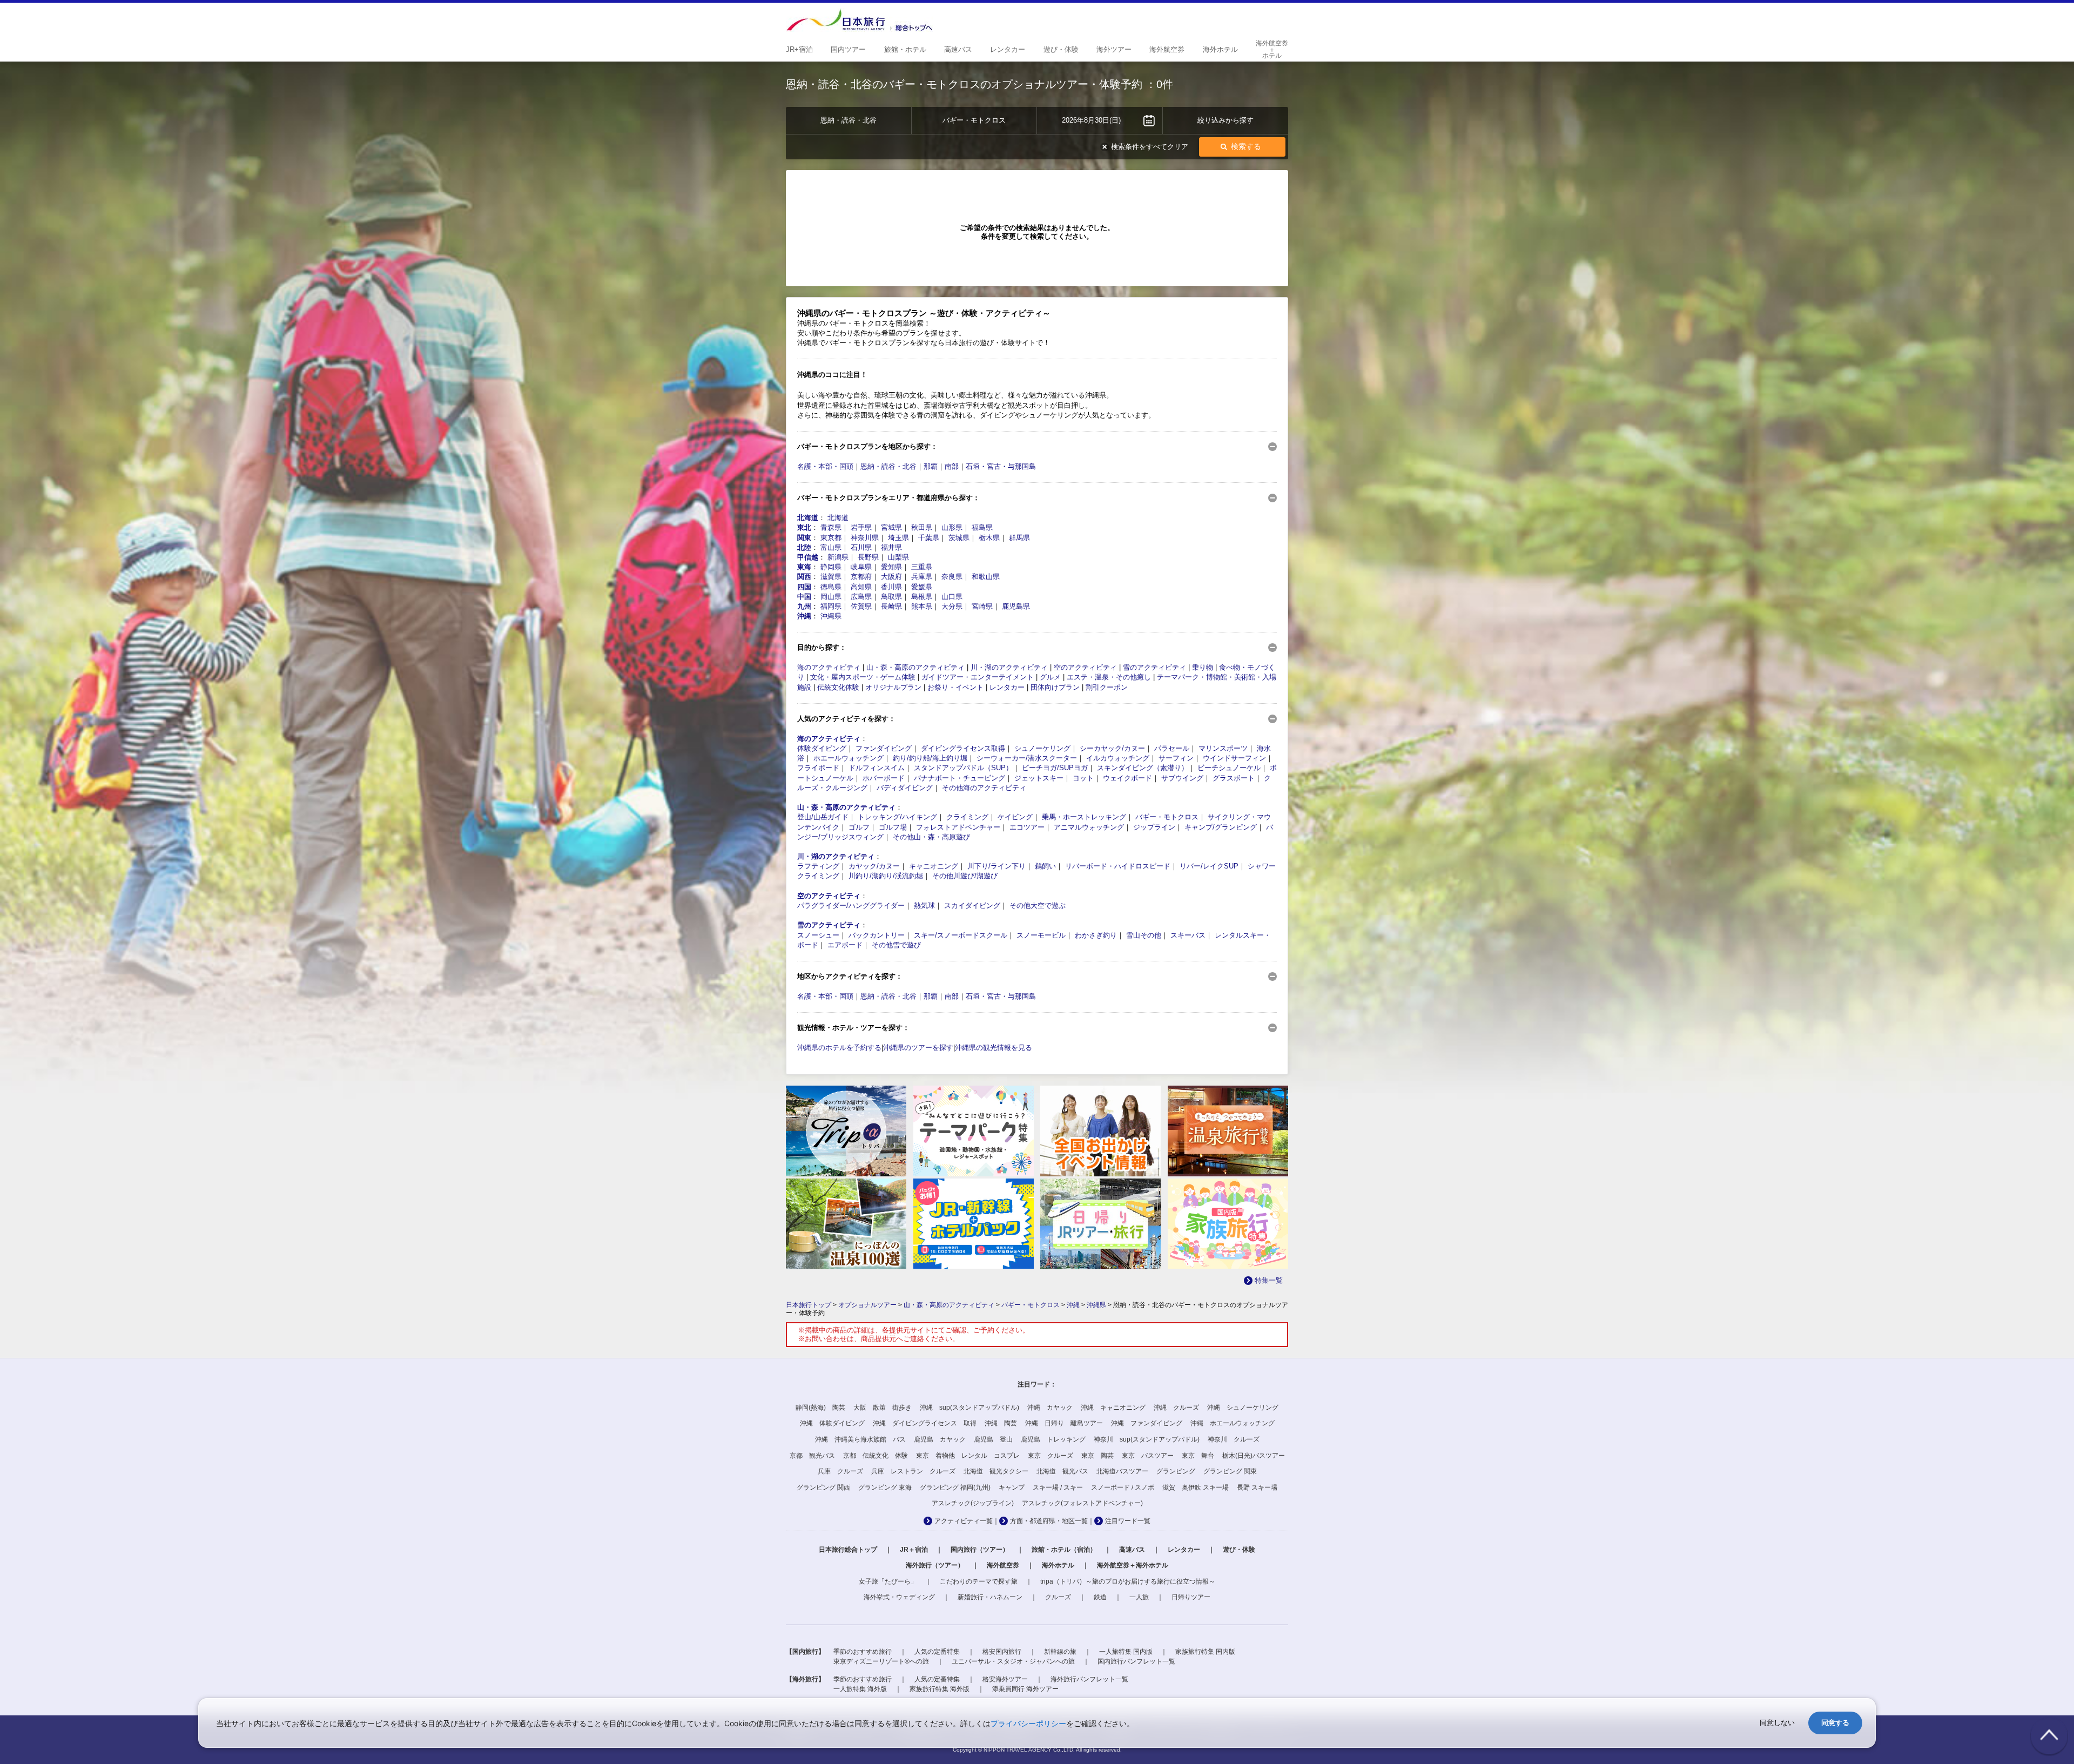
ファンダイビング (884, 748)
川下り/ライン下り (996, 866)
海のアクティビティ (829, 667)
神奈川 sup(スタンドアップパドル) (1147, 1439)
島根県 (922, 597)
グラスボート (1234, 778)
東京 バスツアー (1148, 1456)
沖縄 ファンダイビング (1147, 1423)
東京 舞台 (1198, 1456)
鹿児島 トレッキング (1053, 1439)
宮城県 (891, 527)
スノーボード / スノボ (1123, 1487)
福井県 (891, 547)
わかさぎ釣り (1096, 935)
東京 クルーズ (1051, 1456)
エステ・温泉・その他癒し (1109, 677)
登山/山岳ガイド (823, 817)
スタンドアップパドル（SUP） (963, 768)
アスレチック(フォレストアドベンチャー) (1082, 1503)
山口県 (952, 597)
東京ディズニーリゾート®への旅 (881, 1661)
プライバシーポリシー (1028, 1723)
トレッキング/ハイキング (897, 817)
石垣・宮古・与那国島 (1001, 466)
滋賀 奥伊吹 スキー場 (1196, 1487)
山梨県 (898, 557)
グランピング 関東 (1230, 1471)
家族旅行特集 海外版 (940, 1689)
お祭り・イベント (955, 687)
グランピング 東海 (885, 1487)
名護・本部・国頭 (825, 466)
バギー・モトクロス (1167, 817)
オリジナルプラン (893, 687)
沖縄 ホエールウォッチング (1233, 1423)
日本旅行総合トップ (848, 1550)
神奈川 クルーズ (1234, 1439)
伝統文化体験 (838, 687)
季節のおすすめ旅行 (863, 1652)
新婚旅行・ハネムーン (990, 1597)
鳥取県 (891, 597)
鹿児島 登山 (993, 1439)
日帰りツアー (1191, 1597)
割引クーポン (1107, 687)
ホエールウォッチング (849, 758)
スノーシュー (818, 935)
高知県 (861, 587)
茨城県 (959, 538)
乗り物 (1203, 667)
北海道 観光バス (1062, 1471)
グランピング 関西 (823, 1487)
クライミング (967, 817)
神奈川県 (865, 538)
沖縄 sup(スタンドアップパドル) (969, 1408)
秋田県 (922, 527)
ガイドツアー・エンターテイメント (978, 677)
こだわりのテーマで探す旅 (979, 1581)
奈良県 (952, 577)
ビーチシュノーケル (1229, 768)
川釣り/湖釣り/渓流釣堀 (886, 876)
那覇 (931, 466)
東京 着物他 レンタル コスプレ (968, 1456)
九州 (804, 606)
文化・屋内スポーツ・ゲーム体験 (863, 677)
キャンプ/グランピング (1221, 827)
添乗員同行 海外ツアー (1025, 1689)
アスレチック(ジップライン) (973, 1503)
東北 (804, 527)
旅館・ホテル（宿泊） (1064, 1550)
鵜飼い (1045, 866)
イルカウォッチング (1118, 758)
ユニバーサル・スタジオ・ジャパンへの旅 (1013, 1661)
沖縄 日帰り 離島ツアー (1064, 1423)
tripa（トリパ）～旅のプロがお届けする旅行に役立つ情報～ (1128, 1581)
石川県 (861, 547)
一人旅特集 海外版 (860, 1689)
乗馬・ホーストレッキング (1084, 817)
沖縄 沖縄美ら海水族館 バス (860, 1439)
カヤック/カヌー (874, 866)
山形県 (952, 527)
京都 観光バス (812, 1456)
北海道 (808, 518)
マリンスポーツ (1223, 748)
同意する (1835, 1723)
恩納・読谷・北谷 (888, 466)
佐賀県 (861, 606)
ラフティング (818, 866)
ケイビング (1015, 817)
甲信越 (808, 557)
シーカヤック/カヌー (1112, 748)
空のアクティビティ (1085, 667)
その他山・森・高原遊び (931, 837)
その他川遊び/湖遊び (965, 876)
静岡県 (831, 567)
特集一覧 (1269, 1280)
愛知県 (891, 567)
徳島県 (831, 587)
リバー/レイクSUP (1209, 866)
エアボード (845, 945)
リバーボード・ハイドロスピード (1118, 866)
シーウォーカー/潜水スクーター (1027, 758)
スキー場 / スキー (1058, 1487)
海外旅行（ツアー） (935, 1565)
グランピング (1176, 1471)
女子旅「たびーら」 (888, 1581)
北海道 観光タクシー (996, 1471)
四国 (804, 587)
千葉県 (929, 538)
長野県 (868, 557)
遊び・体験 (1239, 1550)
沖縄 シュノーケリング (1243, 1408)
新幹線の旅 (1060, 1652)
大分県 (952, 606)
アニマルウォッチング (1089, 827)
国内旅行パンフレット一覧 (1136, 1661)
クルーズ (1058, 1597)
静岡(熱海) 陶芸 (820, 1408)
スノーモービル (1041, 935)
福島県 (982, 527)
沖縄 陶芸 (1001, 1423)
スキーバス (1188, 935)
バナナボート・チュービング (959, 778)
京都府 (861, 577)
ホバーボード (884, 778)
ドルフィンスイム (877, 768)
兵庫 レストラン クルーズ (913, 1471)
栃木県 (989, 538)
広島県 (861, 597)
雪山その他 (1144, 935)
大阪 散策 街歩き (883, 1408)
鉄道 (1100, 1597)
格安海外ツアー (1005, 1679)
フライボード (818, 768)
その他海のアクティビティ (984, 788)
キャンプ (1012, 1487)
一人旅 (1139, 1597)
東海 (804, 567)
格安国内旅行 (1002, 1652)
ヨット (1083, 778)
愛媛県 (922, 587)
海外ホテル (1058, 1565)
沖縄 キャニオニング (1113, 1408)
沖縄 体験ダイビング (832, 1423)
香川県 (891, 587)
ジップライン (1154, 827)
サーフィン (1176, 758)
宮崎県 (982, 606)
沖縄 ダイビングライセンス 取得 (925, 1423)
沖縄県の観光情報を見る (994, 1048)
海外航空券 (1003, 1565)
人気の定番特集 (937, 1652)
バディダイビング (905, 788)
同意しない (1777, 1723)
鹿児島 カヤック (940, 1439)
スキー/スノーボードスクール (961, 935)
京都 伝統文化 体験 (876, 1456)
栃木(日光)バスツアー (1254, 1456)
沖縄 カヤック (1050, 1408)
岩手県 (861, 527)
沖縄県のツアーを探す (918, 1048)
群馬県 (1019, 538)
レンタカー (1007, 687)
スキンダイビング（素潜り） (1143, 768)
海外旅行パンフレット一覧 (1089, 1679)
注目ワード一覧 (1128, 1521)
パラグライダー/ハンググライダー (851, 905)
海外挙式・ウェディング (899, 1597)
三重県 (922, 567)
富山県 (831, 547)
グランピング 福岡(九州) (955, 1487)
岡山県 (831, 597)
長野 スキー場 (1257, 1487)
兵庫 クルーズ (840, 1471)
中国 (804, 597)
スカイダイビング (972, 905)
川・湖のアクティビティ (1009, 667)
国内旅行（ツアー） (980, 1550)
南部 (952, 466)
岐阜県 (861, 567)
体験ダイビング (822, 748)
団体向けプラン (1055, 687)
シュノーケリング (1042, 748)
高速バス (1132, 1550)
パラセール (1172, 748)
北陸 (804, 547)
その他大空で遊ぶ (1038, 905)
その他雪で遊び (896, 945)
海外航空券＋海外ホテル (1133, 1565)
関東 (804, 538)
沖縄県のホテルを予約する (839, 1048)
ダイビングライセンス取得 (963, 748)
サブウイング (1182, 778)
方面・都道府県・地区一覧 (1049, 1521)
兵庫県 (922, 577)
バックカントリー (877, 935)
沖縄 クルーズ (1176, 1408)
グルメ (1050, 677)
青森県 (831, 527)
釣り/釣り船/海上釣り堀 (930, 758)
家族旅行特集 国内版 (1205, 1652)
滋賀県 (831, 577)
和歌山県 (986, 577)
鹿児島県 (1016, 606)
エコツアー (1027, 827)
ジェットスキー (1039, 778)
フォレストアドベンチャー (958, 827)
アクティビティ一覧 (964, 1521)
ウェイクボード (1127, 778)
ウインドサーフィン (1234, 758)
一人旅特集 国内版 (1126, 1652)
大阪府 (891, 577)
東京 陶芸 (1097, 1456)
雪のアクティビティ (1154, 667)
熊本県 (922, 606)
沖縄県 (831, 616)
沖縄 (804, 616)
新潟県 (838, 557)
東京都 (831, 538)
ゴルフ (859, 827)
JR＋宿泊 (914, 1550)
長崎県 (891, 606)
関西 (804, 577)
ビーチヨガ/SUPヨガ (1055, 768)
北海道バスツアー (1122, 1471)
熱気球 (924, 905)
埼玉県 (898, 538)
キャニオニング (934, 866)
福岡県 (831, 606)
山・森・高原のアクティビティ (915, 667)
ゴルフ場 (893, 827)
